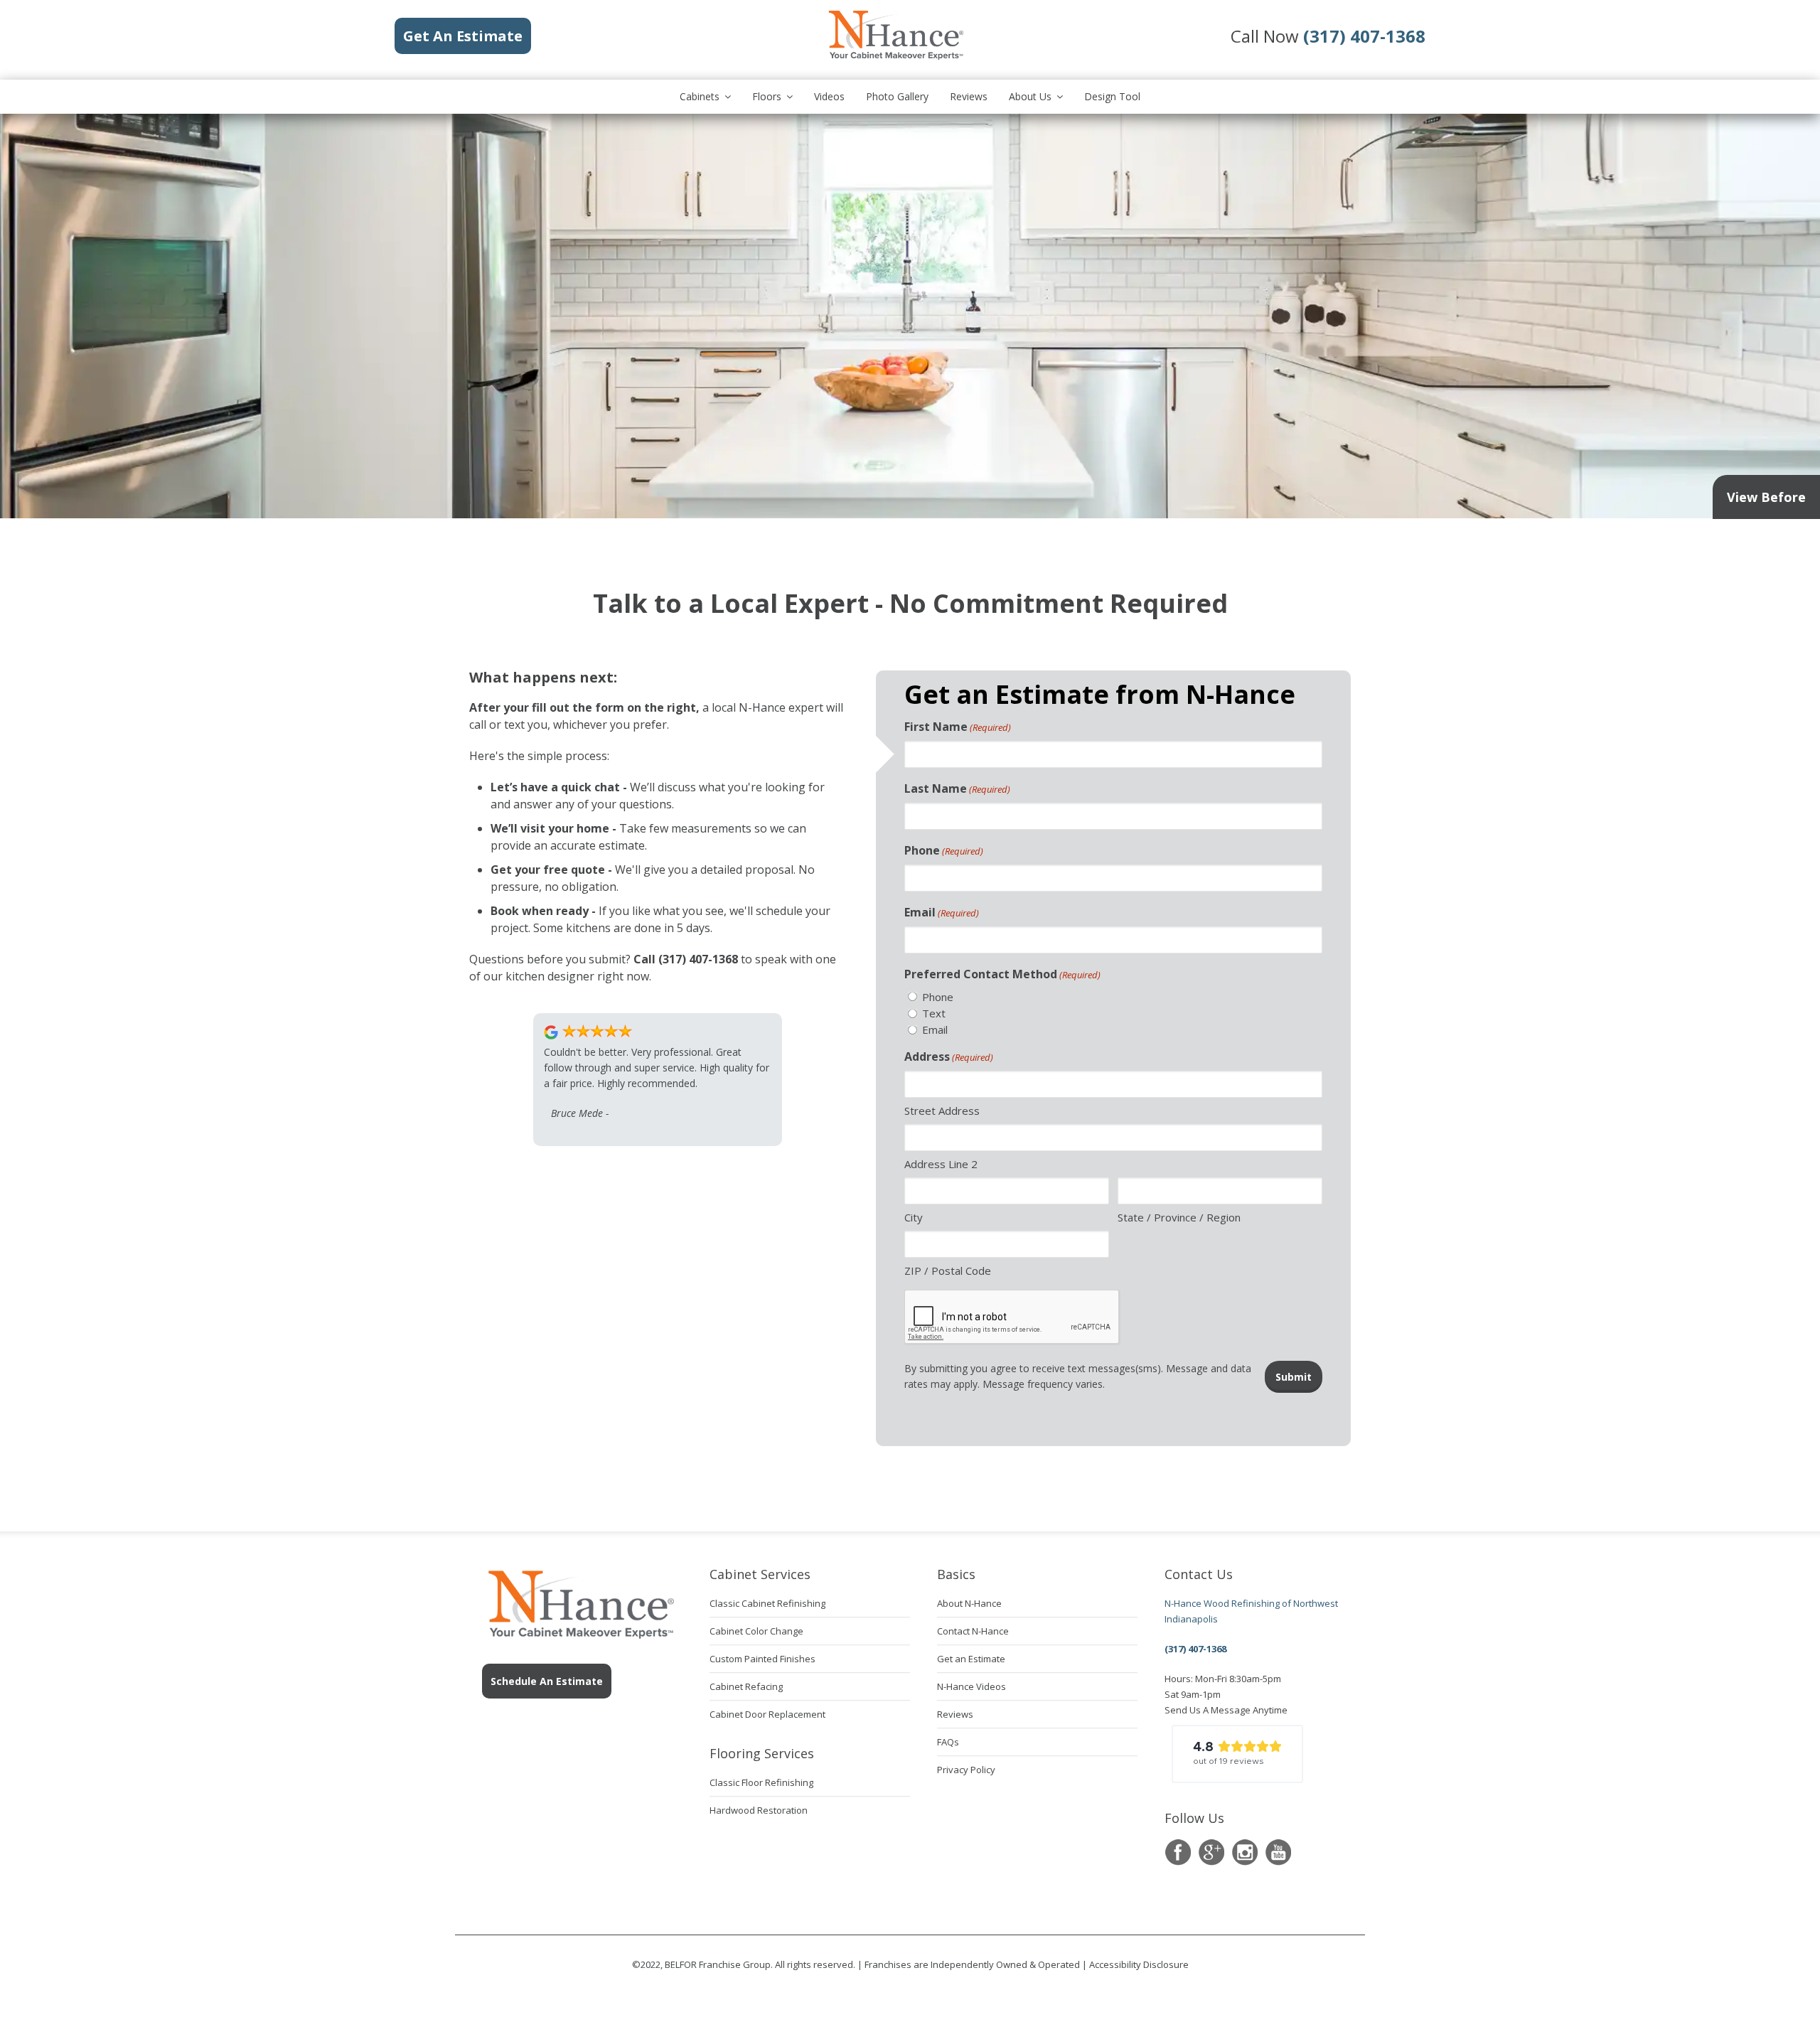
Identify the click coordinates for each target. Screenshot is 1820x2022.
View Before (1766, 497)
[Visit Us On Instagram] (1244, 1852)
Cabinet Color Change (756, 1631)
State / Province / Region (1179, 1217)
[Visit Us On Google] (1211, 1852)
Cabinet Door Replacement (767, 1714)
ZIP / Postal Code (948, 1271)
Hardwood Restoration (759, 1810)
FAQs (948, 1742)
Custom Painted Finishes (762, 1659)
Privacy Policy (966, 1770)
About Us (1030, 96)
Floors (767, 96)
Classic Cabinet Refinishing (767, 1603)
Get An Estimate (463, 36)
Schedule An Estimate (547, 1681)
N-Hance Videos (971, 1686)
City (914, 1217)
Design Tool (1112, 96)
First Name (958, 727)
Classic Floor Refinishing (761, 1782)
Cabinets (700, 96)
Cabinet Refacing (746, 1686)
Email (942, 912)
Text (934, 1013)
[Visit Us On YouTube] (1278, 1852)
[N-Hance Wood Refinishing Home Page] (895, 57)
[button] (1237, 1754)
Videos (829, 96)
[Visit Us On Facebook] (1178, 1852)
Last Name (957, 788)
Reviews (969, 96)
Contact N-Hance (973, 1631)
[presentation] (1012, 1317)
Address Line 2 (941, 1164)
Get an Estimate (971, 1659)
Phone (944, 850)
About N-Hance (969, 1603)
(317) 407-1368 (1195, 1649)
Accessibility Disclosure (1139, 1964)
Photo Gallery (897, 96)
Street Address (942, 1111)
